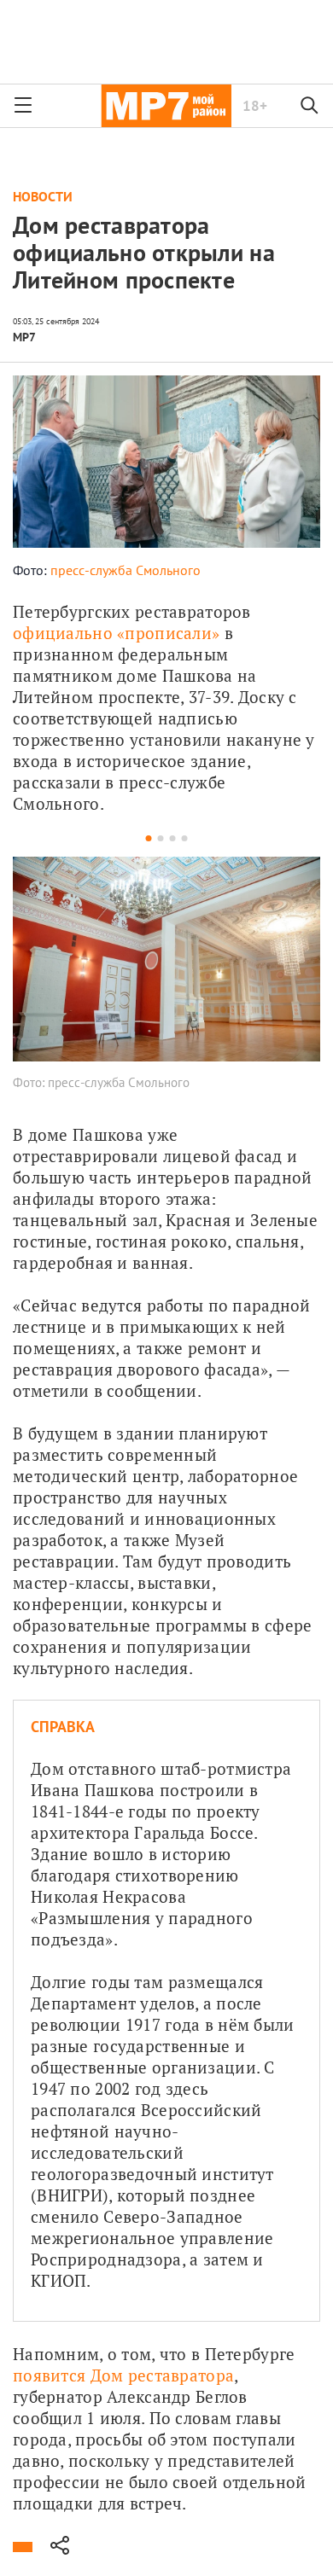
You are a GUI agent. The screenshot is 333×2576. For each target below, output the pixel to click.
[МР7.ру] (166, 106)
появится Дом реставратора (123, 2375)
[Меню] (23, 106)
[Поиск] (310, 106)
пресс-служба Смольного (126, 570)
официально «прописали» (116, 633)
